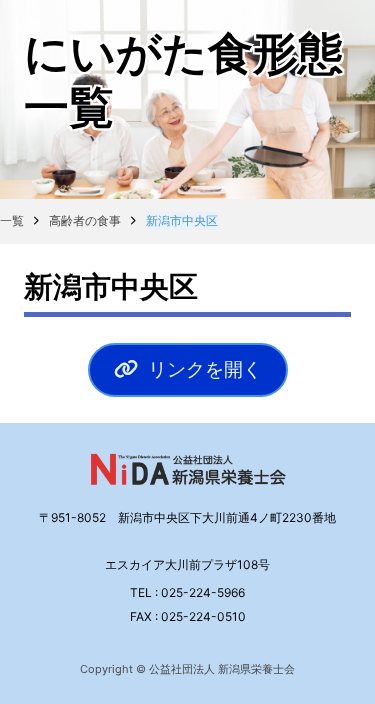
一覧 (12, 220)
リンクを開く (205, 369)
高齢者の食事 (85, 220)
